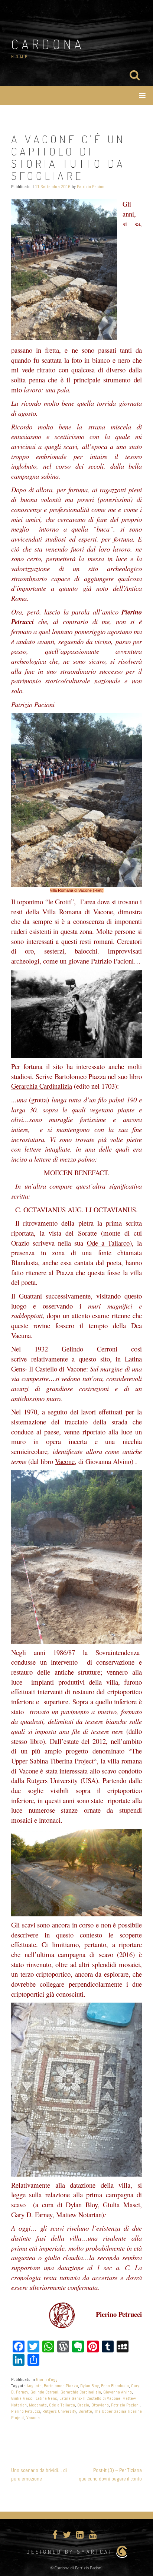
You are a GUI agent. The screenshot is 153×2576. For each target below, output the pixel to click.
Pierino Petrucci (26, 2411)
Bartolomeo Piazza (61, 2386)
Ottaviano (100, 2405)
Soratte (85, 2411)
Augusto (34, 2386)
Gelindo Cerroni (44, 2392)
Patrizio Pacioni (91, 187)
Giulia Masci (22, 2398)
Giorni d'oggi (47, 2379)
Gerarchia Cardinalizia (81, 2392)
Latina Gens (46, 2398)
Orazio (83, 2405)
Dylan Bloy (89, 2386)
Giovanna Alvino (118, 2392)
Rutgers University (59, 2411)
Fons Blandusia (115, 2386)
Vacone (33, 2418)
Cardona (48, 44)
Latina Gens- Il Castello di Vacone (90, 2398)
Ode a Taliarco (62, 2405)
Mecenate (38, 2405)
